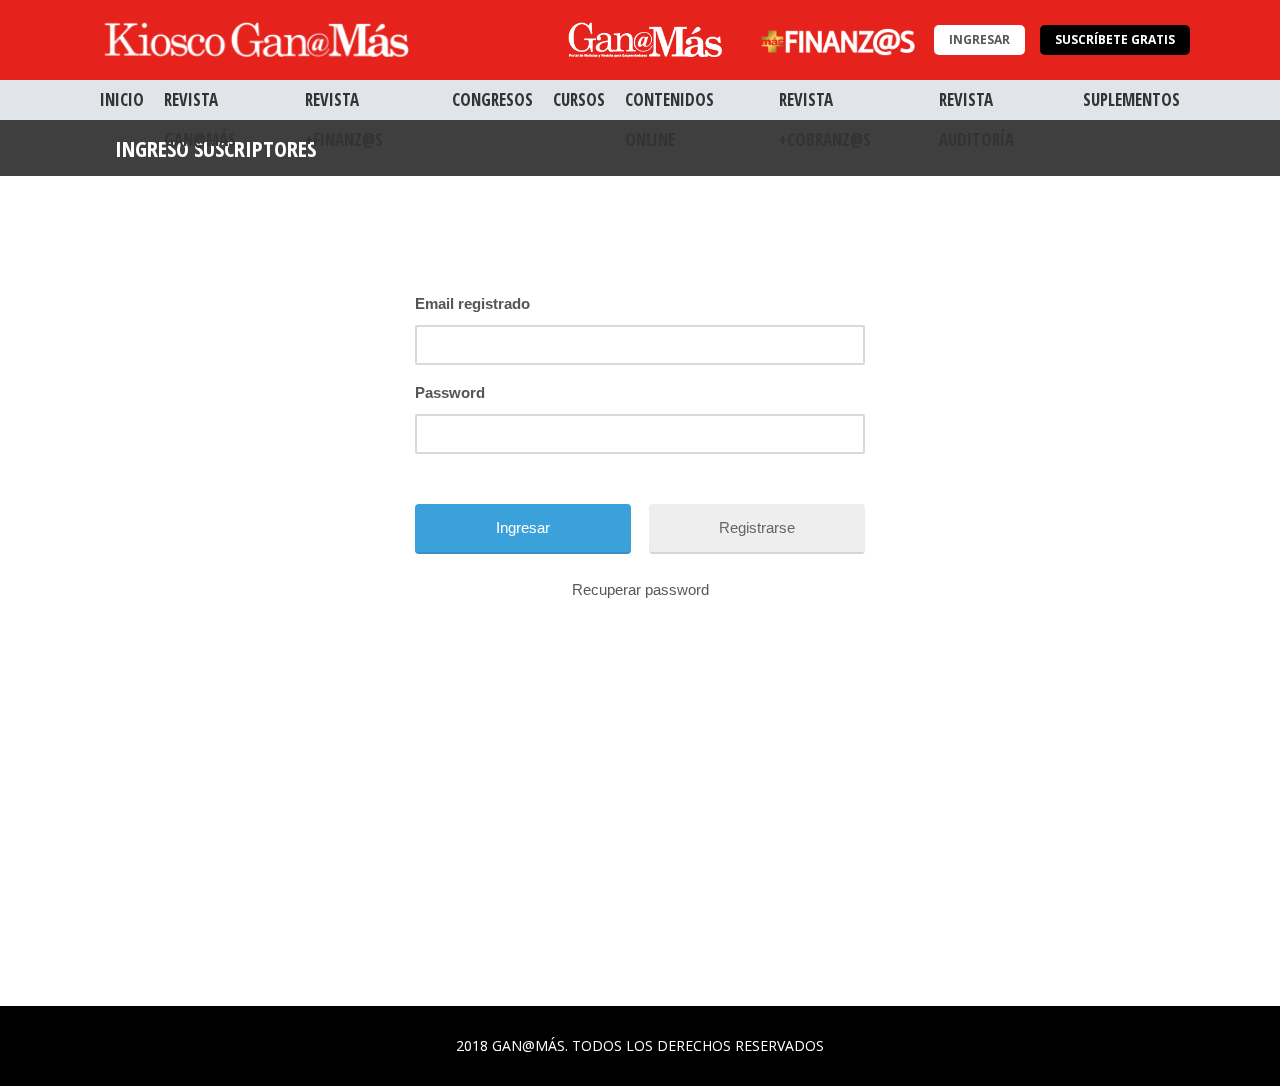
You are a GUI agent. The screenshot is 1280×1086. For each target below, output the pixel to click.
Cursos (579, 99)
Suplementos (1131, 99)
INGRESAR (979, 39)
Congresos (492, 99)
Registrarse (757, 527)
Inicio (122, 99)
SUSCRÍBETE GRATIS (1115, 39)
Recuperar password (640, 589)
